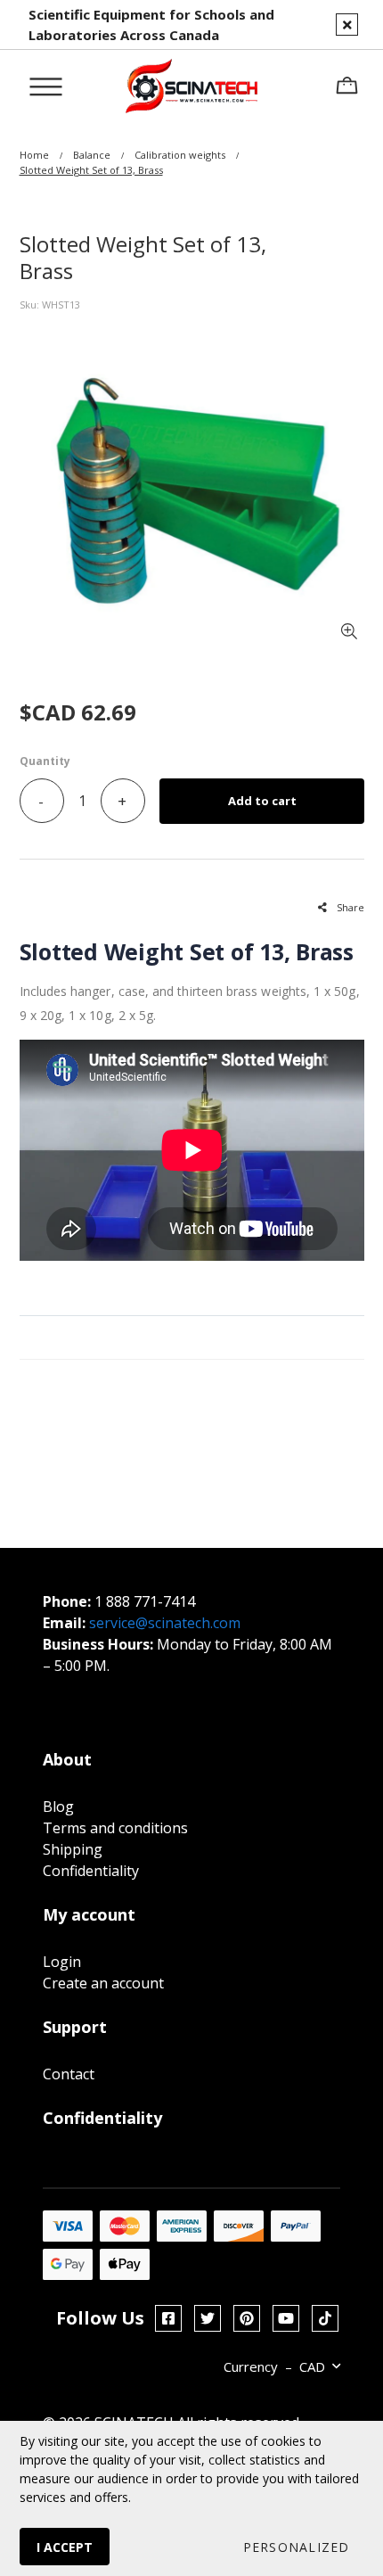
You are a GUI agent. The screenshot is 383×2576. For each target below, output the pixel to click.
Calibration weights (180, 155)
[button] (295, 2547)
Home (34, 155)
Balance (92, 155)
